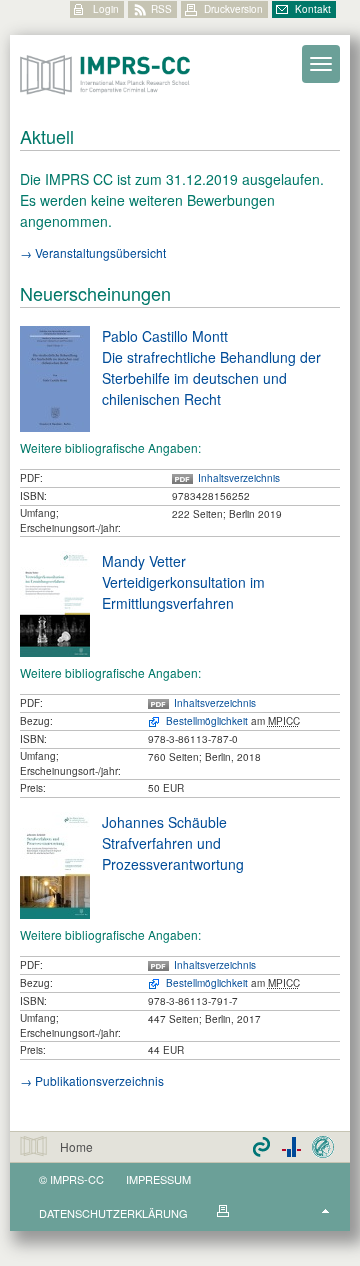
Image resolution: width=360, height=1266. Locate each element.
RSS (161, 9)
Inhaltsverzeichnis (239, 478)
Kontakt (313, 9)
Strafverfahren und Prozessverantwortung (173, 853)
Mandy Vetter (144, 561)
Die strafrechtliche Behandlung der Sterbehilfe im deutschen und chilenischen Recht (211, 378)
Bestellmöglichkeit (207, 721)
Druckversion (233, 9)
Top (325, 1211)
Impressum (158, 1179)
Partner (291, 1147)
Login (106, 9)
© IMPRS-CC (71, 1179)
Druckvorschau (223, 1211)
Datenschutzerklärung (113, 1213)
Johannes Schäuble (164, 822)
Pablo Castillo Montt (165, 336)
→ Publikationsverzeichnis (92, 1080)
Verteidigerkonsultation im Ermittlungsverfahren (183, 592)
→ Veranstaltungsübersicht (93, 252)
